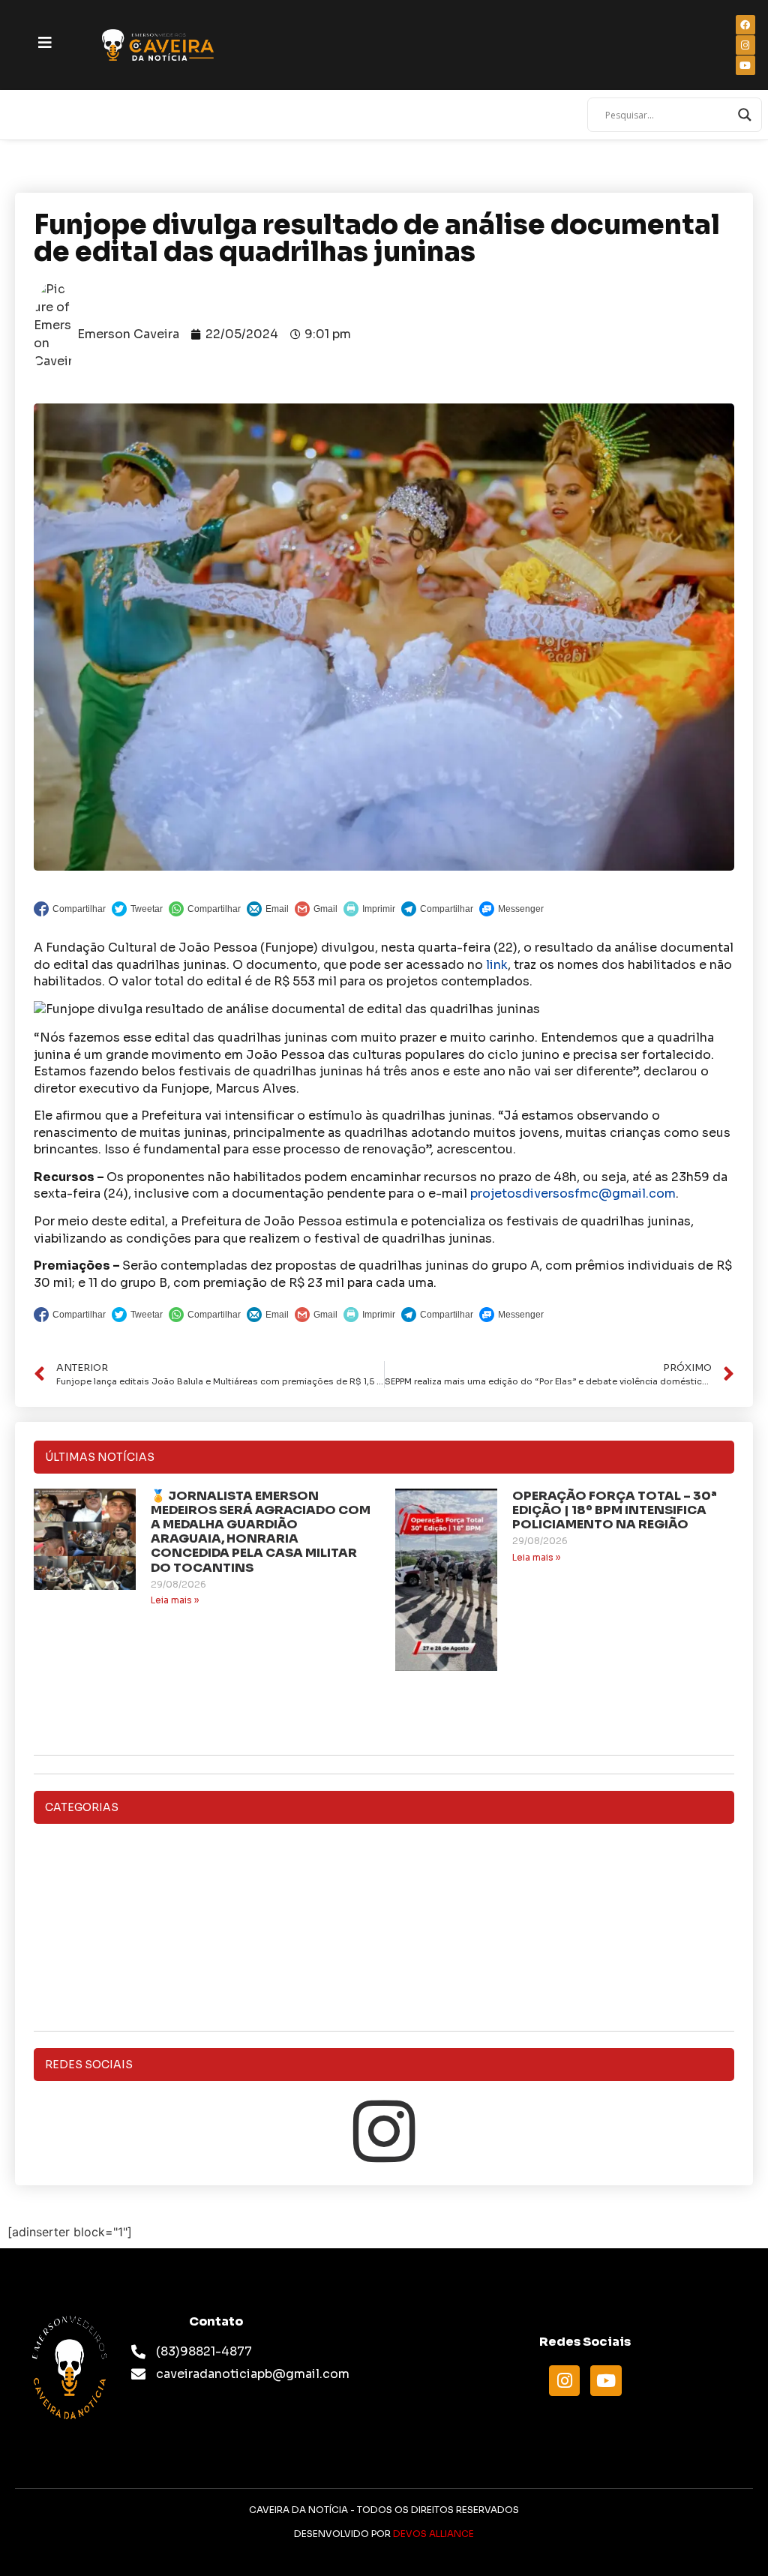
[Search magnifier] (745, 115)
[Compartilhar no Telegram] (437, 909)
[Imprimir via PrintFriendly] (369, 909)
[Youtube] (606, 2381)
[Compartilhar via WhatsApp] (205, 909)
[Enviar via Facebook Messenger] (511, 909)
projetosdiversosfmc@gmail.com (573, 1194)
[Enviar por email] (268, 909)
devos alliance (433, 2534)
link (497, 965)
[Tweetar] (137, 909)
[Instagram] (384, 2131)
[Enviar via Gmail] (316, 909)
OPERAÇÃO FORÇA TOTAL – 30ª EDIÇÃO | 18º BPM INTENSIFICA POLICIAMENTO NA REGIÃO (615, 1510)
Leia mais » (175, 1600)
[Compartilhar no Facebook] (70, 909)
